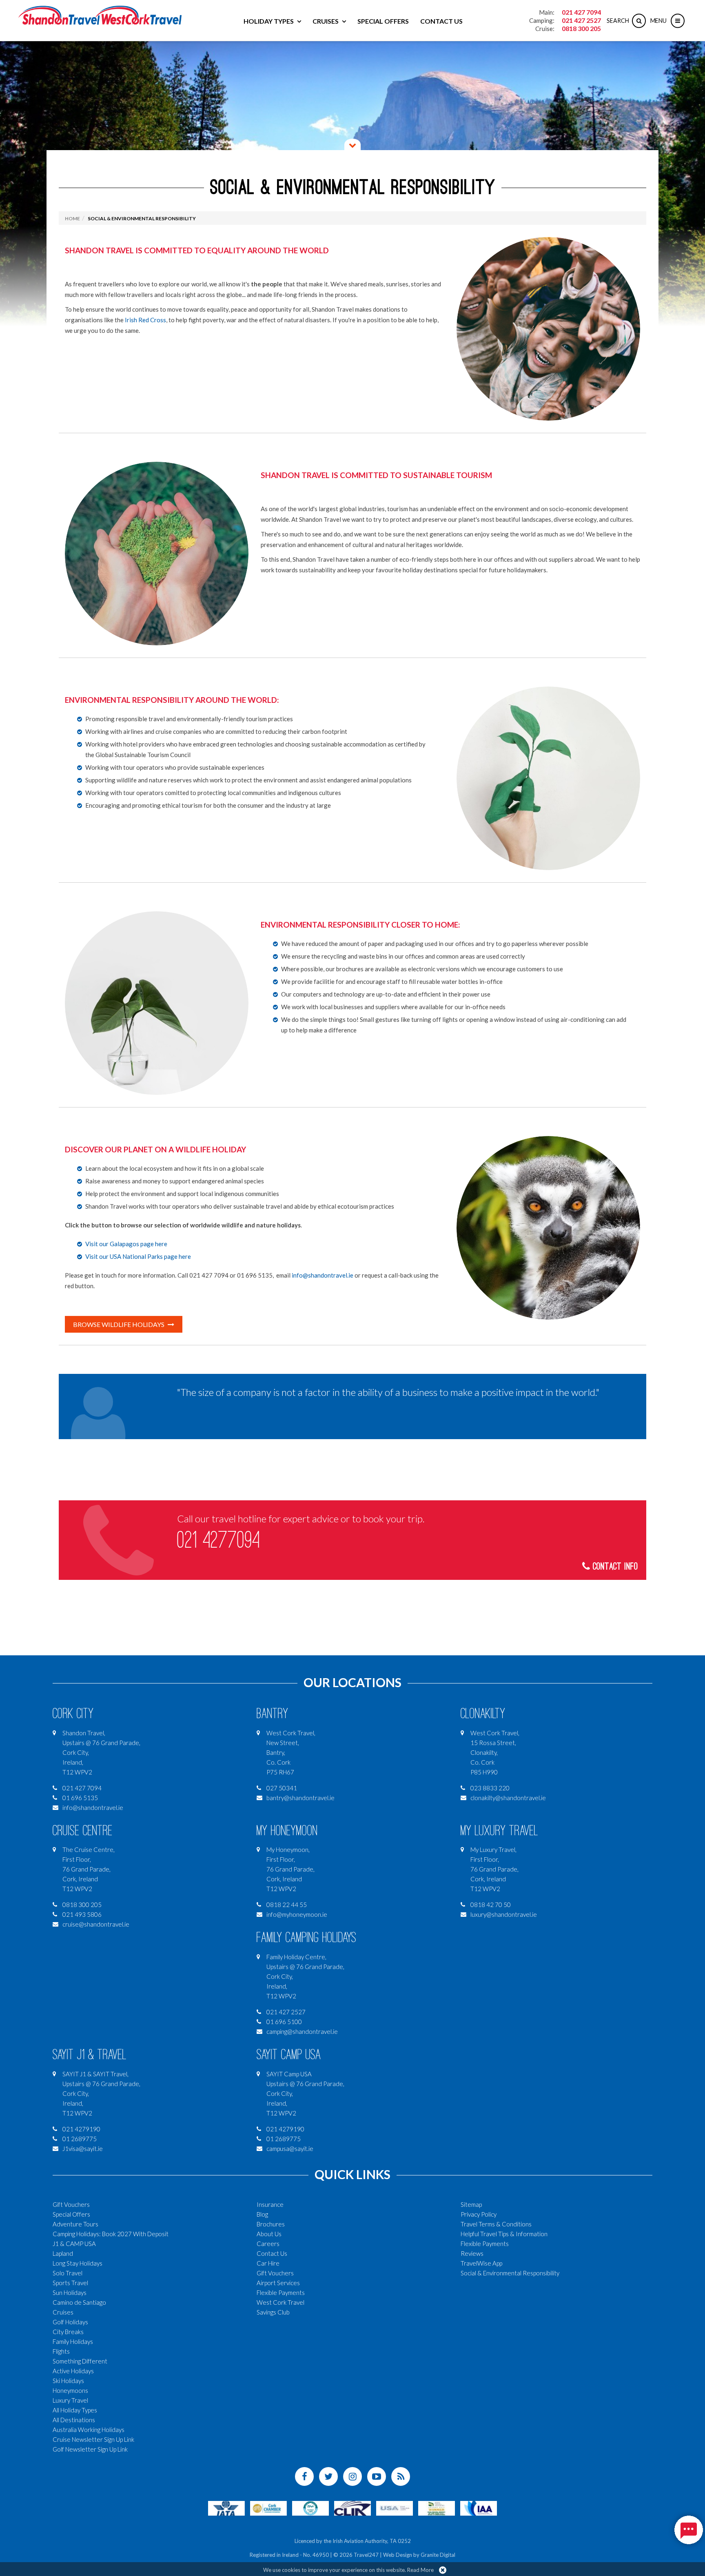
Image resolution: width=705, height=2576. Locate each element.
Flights (61, 2351)
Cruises (326, 21)
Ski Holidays (68, 2381)
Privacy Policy (479, 2214)
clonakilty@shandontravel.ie (508, 1798)
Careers (268, 2244)
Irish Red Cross (145, 320)
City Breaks (68, 2332)
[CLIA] (352, 2507)
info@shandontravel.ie (323, 1275)
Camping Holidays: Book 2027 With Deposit (111, 2234)
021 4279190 (81, 2129)
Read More (420, 2570)
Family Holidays (73, 2341)
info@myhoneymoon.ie (297, 1914)
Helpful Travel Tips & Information (504, 2234)
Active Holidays (73, 2371)
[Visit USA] (395, 2507)
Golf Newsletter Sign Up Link (90, 2449)
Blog (262, 2214)
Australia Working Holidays (89, 2430)
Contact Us (441, 21)
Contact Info (614, 1567)
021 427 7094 (581, 12)
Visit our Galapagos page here (126, 1244)
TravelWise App (481, 2263)
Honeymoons (70, 2390)
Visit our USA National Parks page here (138, 1256)
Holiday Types (269, 21)
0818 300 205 (581, 28)
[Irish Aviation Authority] (479, 2507)
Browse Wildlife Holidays (119, 1324)
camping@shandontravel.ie (302, 2031)
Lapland (63, 2253)
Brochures (271, 2224)
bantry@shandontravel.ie (300, 1798)
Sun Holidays (70, 2292)
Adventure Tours (75, 2224)
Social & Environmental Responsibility (142, 218)
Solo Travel (68, 2273)
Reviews (472, 2253)
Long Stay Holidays (78, 2263)
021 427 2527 (581, 20)
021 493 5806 (82, 1914)
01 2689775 (80, 2139)
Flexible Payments (281, 2292)
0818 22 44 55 (287, 1905)
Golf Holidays (70, 2322)
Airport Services (278, 2283)
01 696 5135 (80, 1798)
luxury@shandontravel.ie (504, 1914)
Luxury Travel (70, 2400)
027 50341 (282, 1788)
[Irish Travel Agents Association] (310, 2507)
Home (72, 218)
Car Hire (268, 2263)
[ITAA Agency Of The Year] (437, 2507)
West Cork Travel (280, 2302)
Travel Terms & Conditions (496, 2224)
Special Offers (383, 21)
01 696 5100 (284, 2022)
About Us (269, 2234)
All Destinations (74, 2420)
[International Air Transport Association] (226, 2507)
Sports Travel (70, 2283)
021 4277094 (218, 1540)
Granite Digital (438, 2555)
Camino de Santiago (79, 2302)
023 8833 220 (490, 1788)
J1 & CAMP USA (74, 2244)
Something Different (80, 2361)
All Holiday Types (75, 2410)
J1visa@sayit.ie (83, 2149)
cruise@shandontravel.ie (96, 1924)
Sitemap (471, 2204)
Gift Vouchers (71, 2204)
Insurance (270, 2204)
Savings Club (273, 2312)
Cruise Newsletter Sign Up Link (93, 2439)
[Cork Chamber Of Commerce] (268, 2507)
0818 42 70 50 (491, 1905)
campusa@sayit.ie (290, 2149)
